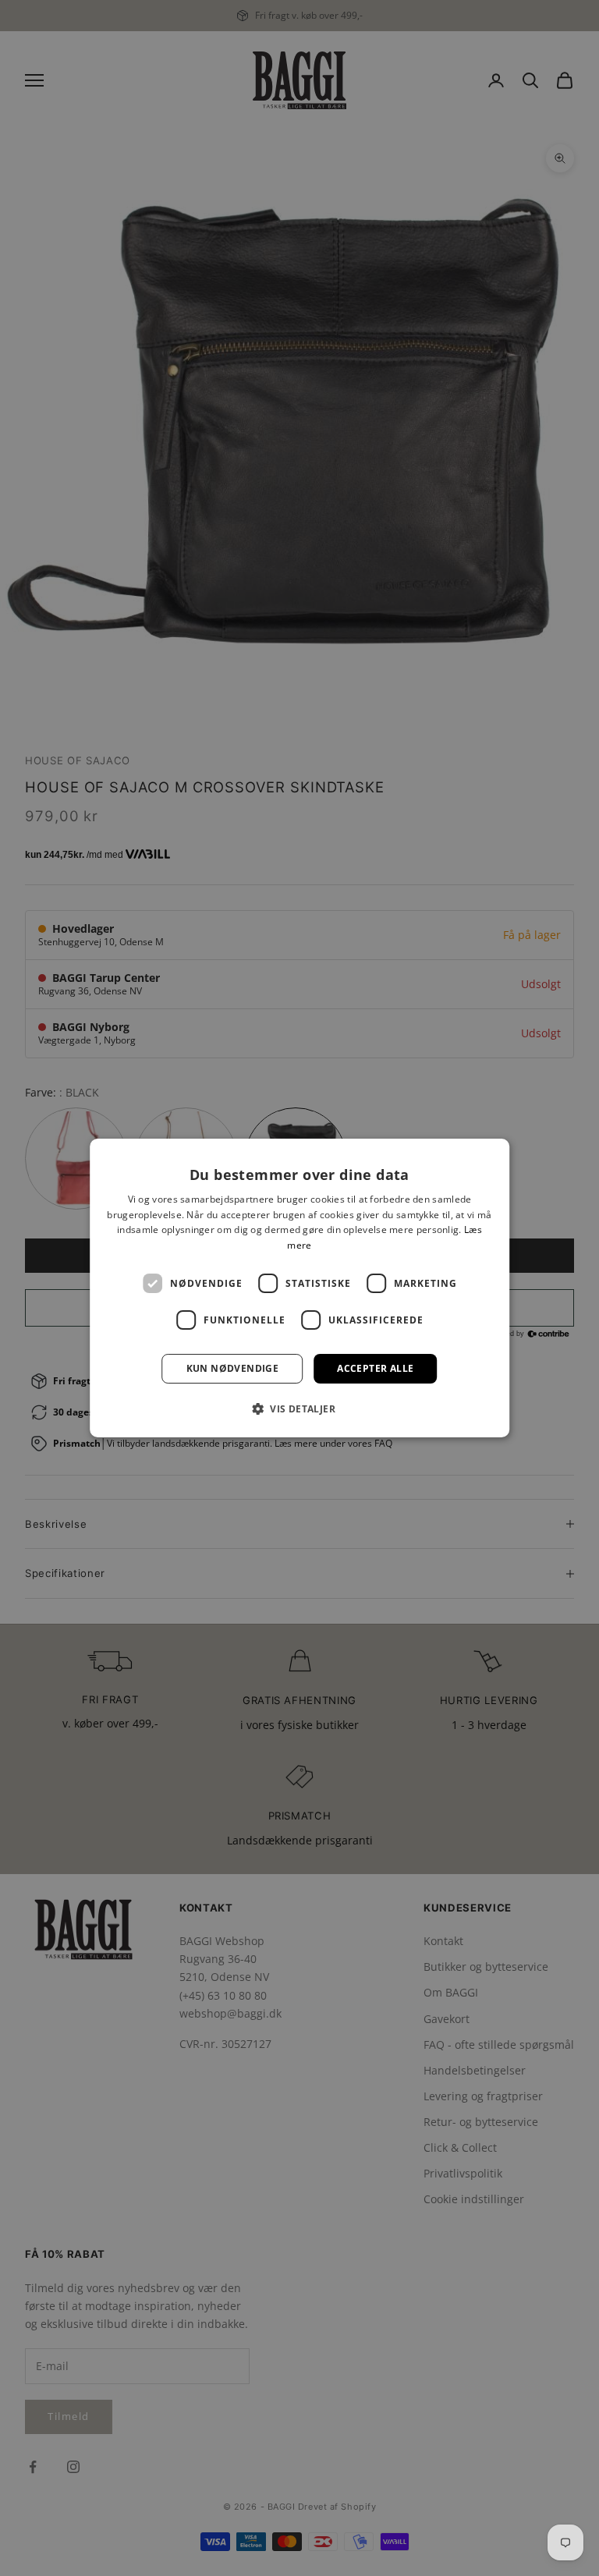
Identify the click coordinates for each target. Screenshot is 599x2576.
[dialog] (299, 1288)
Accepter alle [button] (375, 1368)
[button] (299, 1408)
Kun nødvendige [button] (233, 1368)
